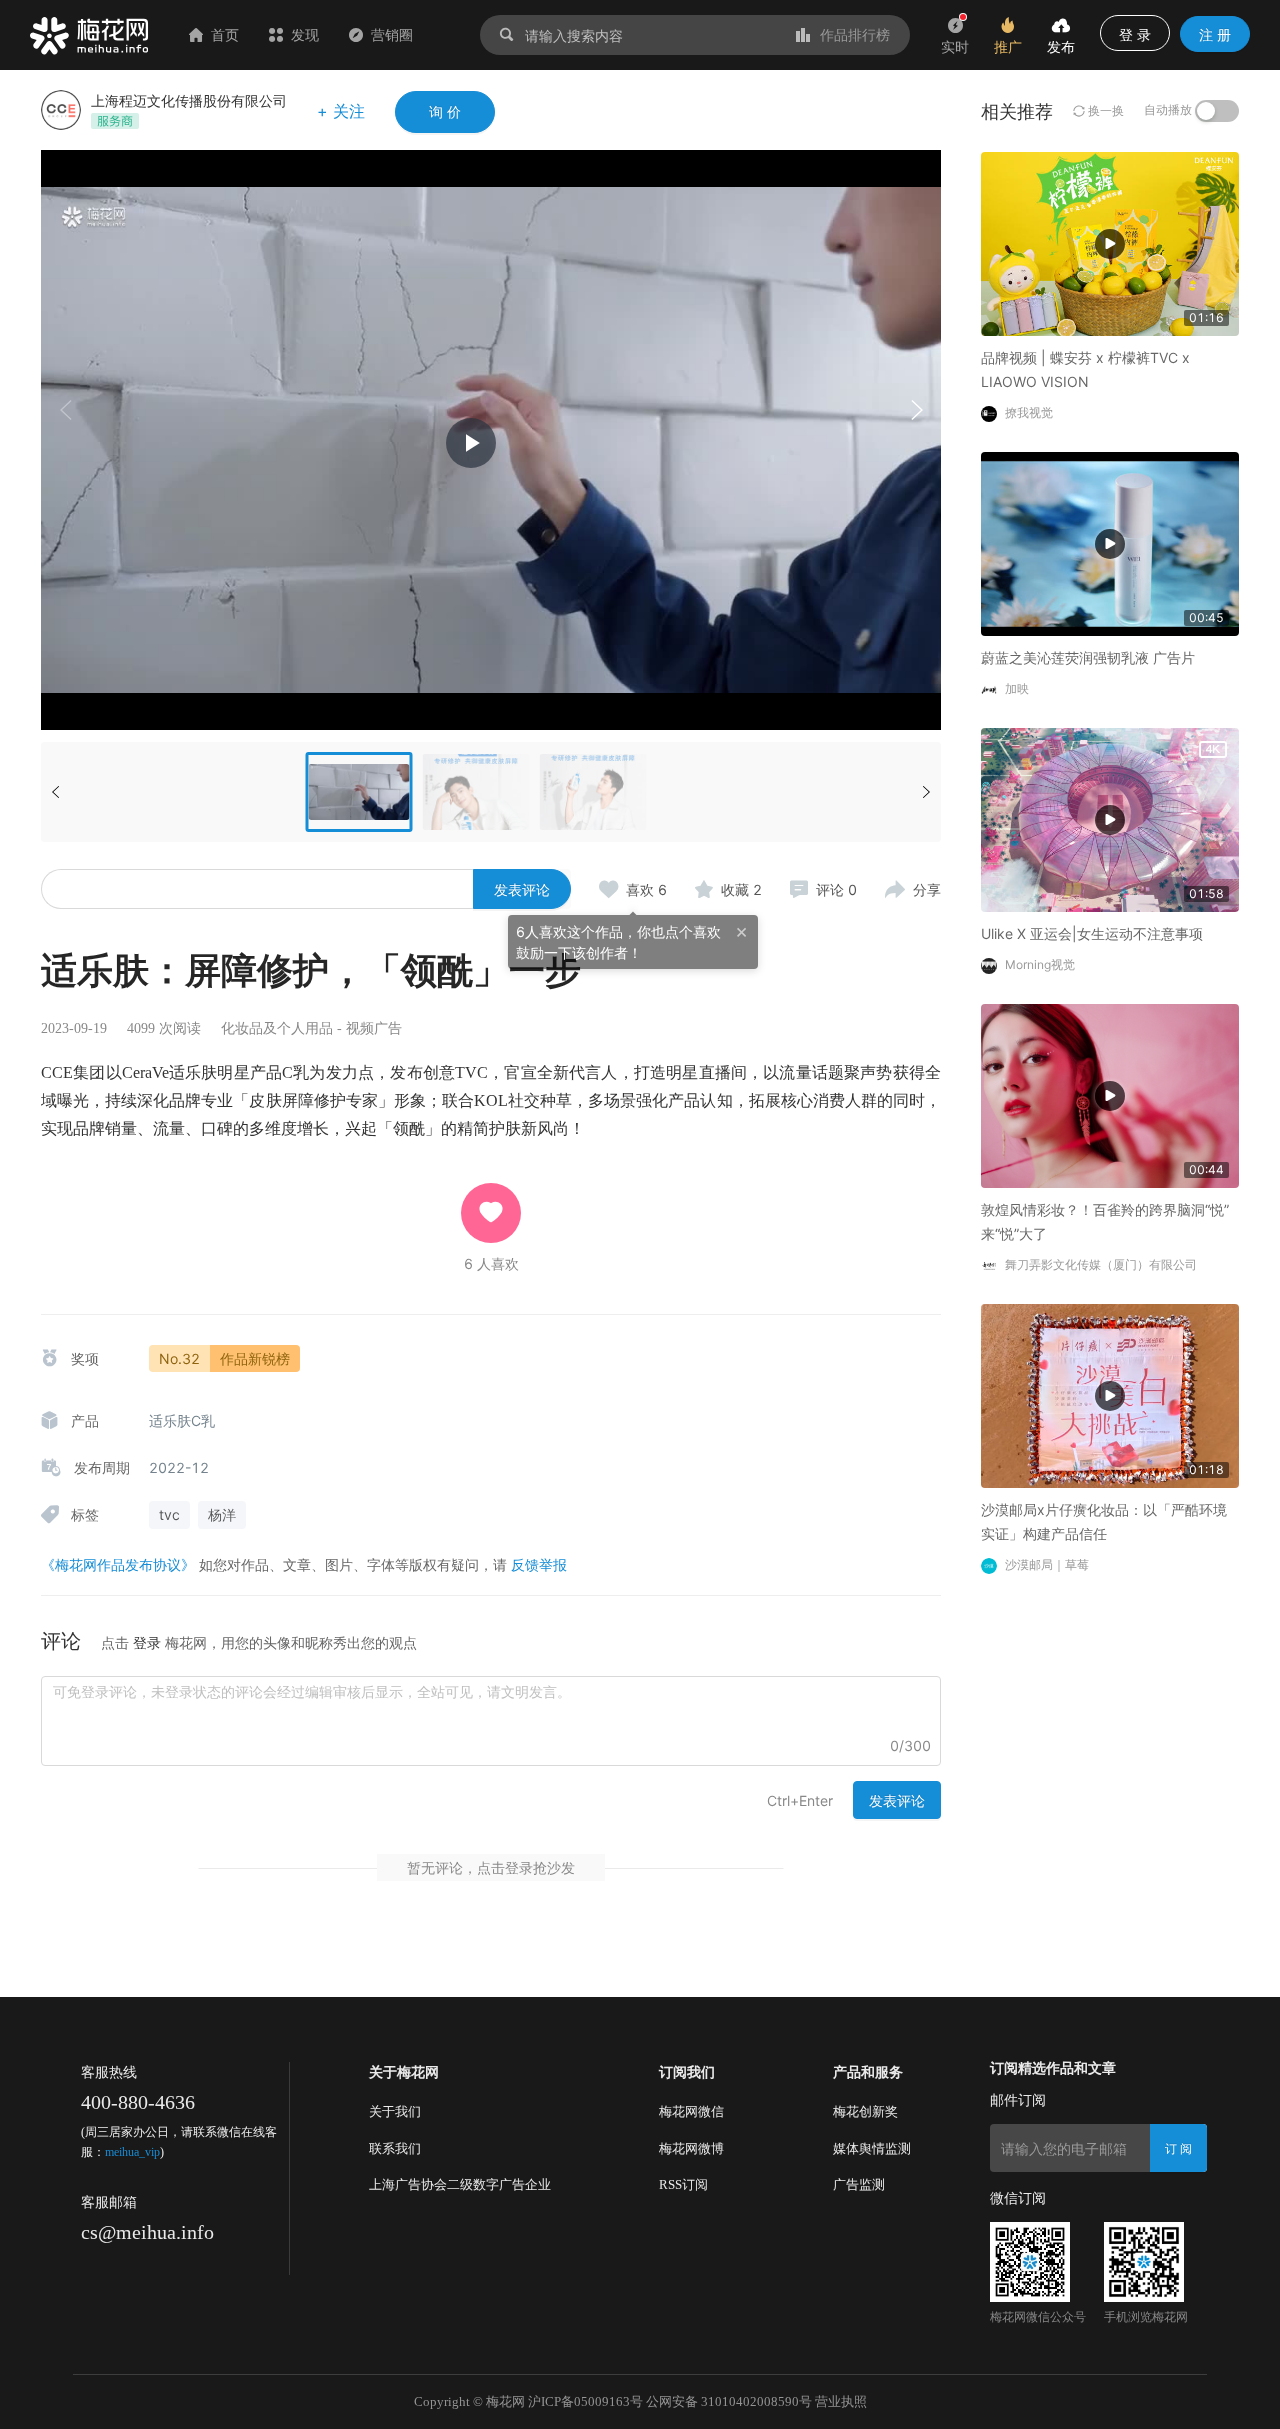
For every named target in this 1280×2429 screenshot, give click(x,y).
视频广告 (374, 1028)
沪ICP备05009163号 (585, 2401)
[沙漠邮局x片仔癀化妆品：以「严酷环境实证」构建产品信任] (1110, 1394)
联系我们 (395, 2148)
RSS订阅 (683, 2184)
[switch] (1217, 111)
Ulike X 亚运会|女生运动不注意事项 (1092, 933)
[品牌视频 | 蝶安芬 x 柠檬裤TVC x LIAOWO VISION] (1110, 242)
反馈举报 (539, 1564)
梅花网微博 (691, 2148)
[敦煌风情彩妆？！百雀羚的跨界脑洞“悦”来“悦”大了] (1110, 1094)
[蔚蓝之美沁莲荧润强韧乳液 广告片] (1110, 542)
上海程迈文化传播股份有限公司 (189, 100)
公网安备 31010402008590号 (729, 2401)
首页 (225, 34)
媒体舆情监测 (872, 2148)
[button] (916, 410)
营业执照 (841, 2401)
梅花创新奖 (865, 2111)
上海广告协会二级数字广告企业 (460, 2184)
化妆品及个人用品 (277, 1028)
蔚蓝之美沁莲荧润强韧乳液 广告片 (1088, 657)
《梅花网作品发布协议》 (118, 1564)
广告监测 (859, 2184)
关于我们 (395, 2111)
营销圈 (392, 34)
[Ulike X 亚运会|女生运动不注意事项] (1110, 818)
